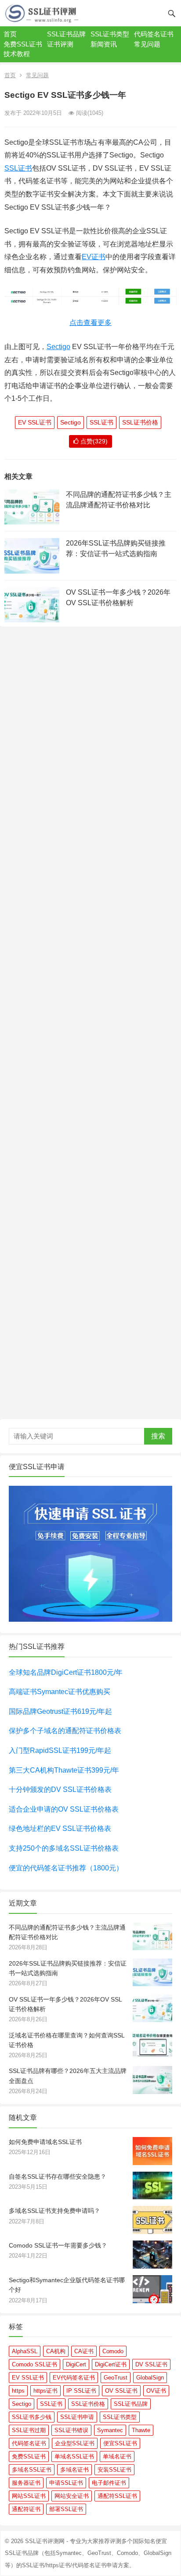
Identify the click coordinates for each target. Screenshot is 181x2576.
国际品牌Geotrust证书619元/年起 (60, 1711)
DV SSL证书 (151, 2364)
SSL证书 (18, 168)
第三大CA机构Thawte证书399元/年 (64, 1770)
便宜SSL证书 (120, 2443)
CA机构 (56, 2351)
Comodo (113, 2351)
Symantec (110, 2430)
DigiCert (76, 2364)
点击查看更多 (90, 323)
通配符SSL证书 (117, 2496)
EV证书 (94, 257)
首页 (10, 34)
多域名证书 (74, 2470)
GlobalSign (150, 2378)
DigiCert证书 (111, 2364)
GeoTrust (116, 2378)
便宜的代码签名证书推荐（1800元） (66, 1868)
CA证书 (84, 2351)
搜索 (158, 1436)
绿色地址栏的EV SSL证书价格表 (60, 1829)
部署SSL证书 (66, 2509)
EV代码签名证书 (74, 2378)
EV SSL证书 (35, 422)
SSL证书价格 (140, 422)
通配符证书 (26, 2509)
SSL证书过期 (29, 2430)
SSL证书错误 (71, 2430)
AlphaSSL (25, 2351)
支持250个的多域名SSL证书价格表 (64, 1848)
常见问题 (147, 44)
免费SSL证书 (23, 44)
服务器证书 (26, 2483)
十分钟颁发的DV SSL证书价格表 (60, 1789)
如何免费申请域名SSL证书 (45, 2142)
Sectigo (58, 347)
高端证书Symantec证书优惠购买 (60, 1692)
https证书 (45, 2391)
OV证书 (156, 2391)
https (18, 2391)
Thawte (141, 2430)
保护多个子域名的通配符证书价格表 (65, 1731)
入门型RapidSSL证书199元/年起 (60, 1750)
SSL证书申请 (77, 2417)
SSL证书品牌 (66, 34)
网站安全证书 (72, 2496)
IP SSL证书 (81, 2391)
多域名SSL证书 (32, 2470)
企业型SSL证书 (75, 2443)
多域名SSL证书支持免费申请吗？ (54, 2211)
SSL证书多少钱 (32, 2417)
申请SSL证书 (66, 2483)
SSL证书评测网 (45, 2541)
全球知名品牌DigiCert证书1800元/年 (66, 1672)
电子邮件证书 (109, 2483)
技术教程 (17, 54)
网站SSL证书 (29, 2496)
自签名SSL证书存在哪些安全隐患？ (58, 2176)
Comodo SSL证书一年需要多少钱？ (58, 2245)
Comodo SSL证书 (34, 2364)
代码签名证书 (154, 34)
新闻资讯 (104, 44)
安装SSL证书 (114, 2470)
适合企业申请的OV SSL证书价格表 (64, 1809)
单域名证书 (117, 2456)
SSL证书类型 (110, 34)
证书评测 (60, 44)
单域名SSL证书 (74, 2456)
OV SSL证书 (121, 2391)
